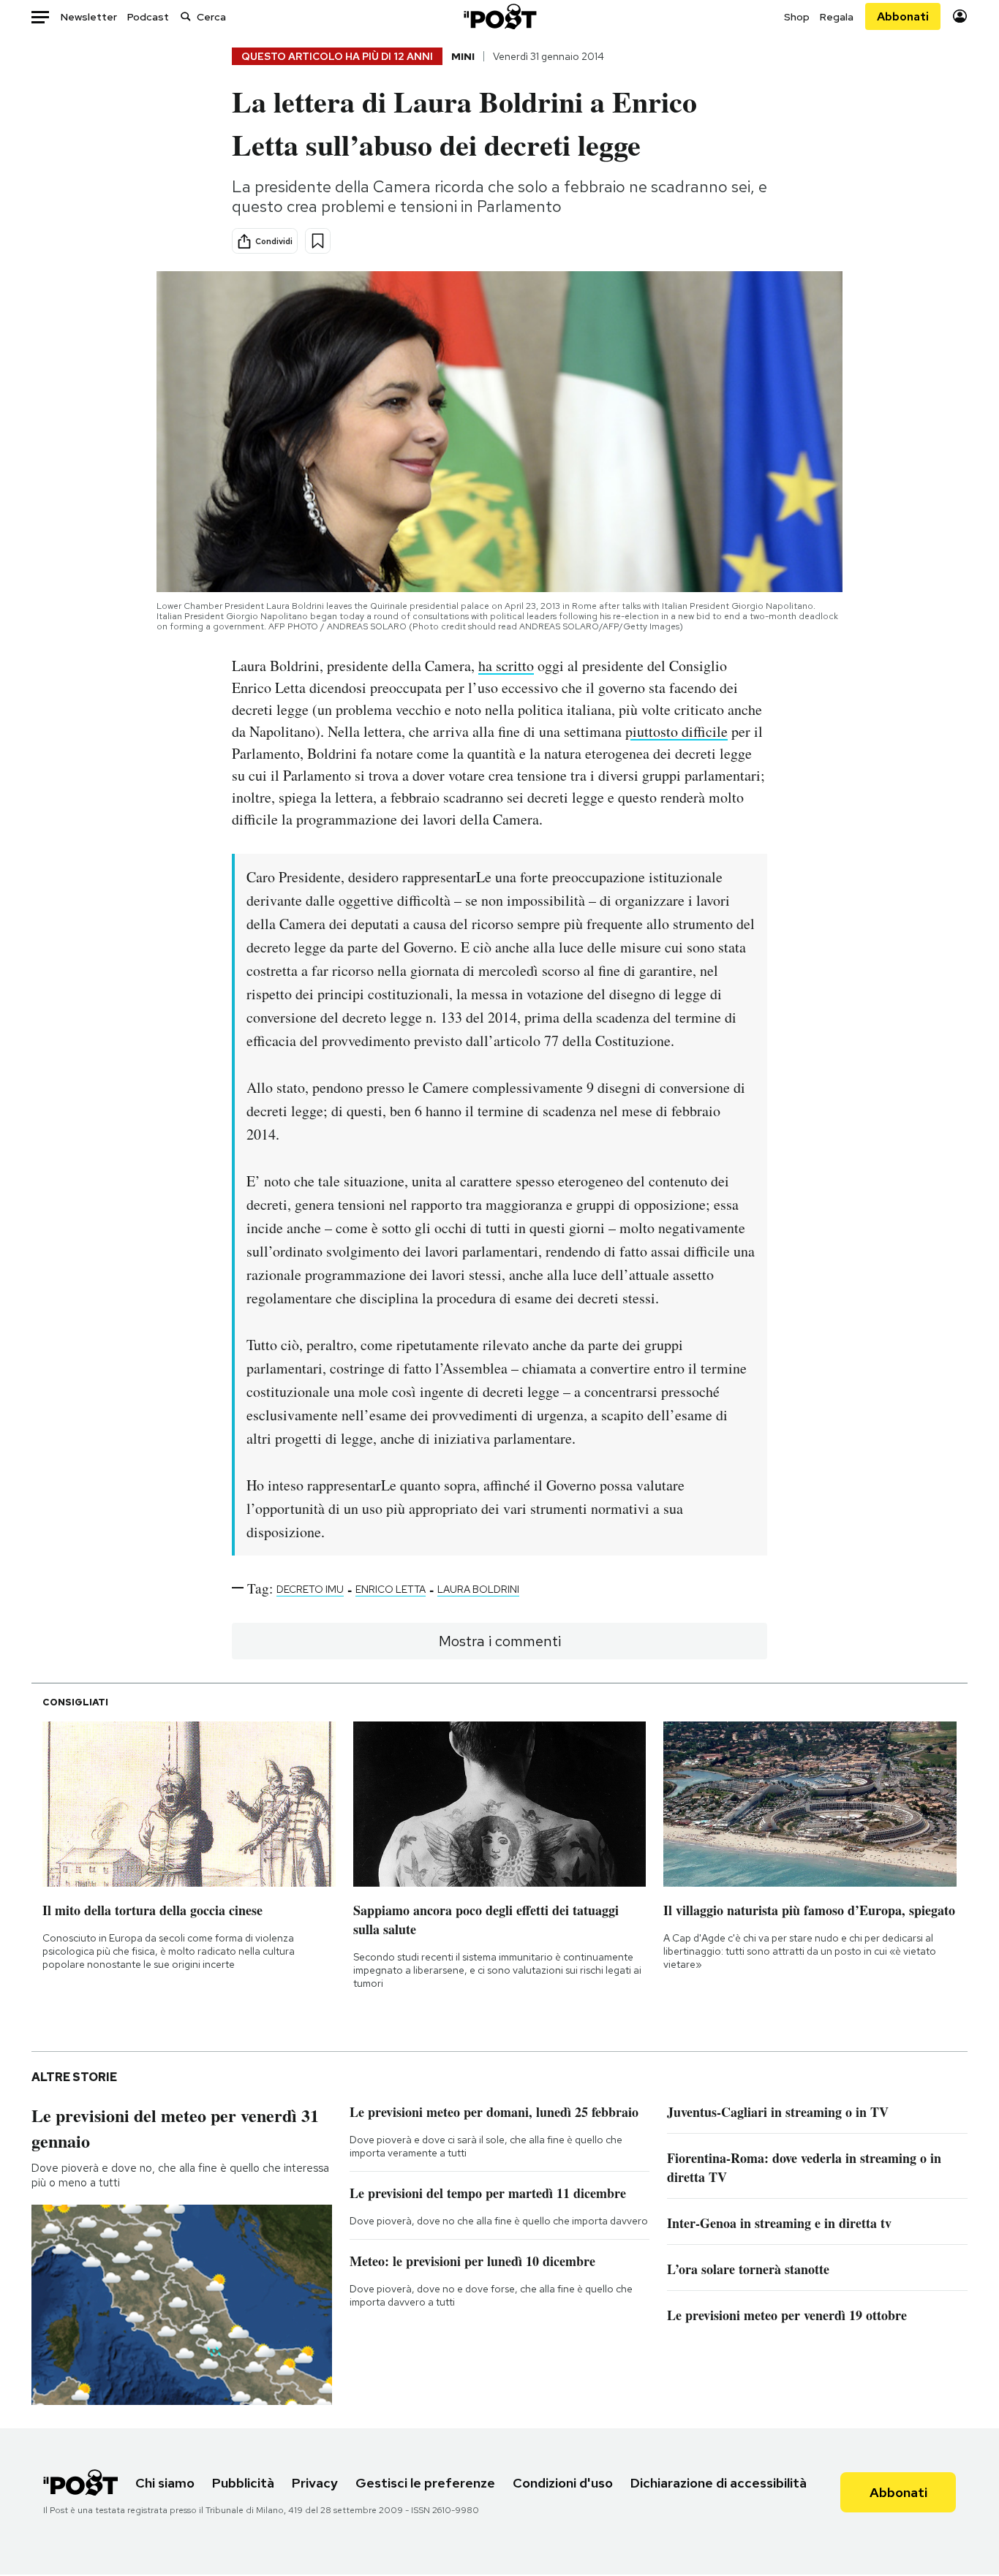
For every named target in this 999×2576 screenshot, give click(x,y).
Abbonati (903, 16)
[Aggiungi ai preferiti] (318, 241)
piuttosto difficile (676, 731)
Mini (463, 56)
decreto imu (310, 1589)
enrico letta (391, 1589)
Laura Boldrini (478, 1589)
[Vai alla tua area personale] (960, 16)
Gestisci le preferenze (425, 2483)
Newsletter (89, 17)
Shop (797, 17)
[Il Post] (499, 16)
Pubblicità (243, 2483)
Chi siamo (165, 2483)
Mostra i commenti (500, 1641)
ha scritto (506, 666)
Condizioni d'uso (563, 2483)
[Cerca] (186, 16)
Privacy (315, 2483)
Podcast (148, 17)
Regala (837, 17)
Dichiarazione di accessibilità (719, 2483)
